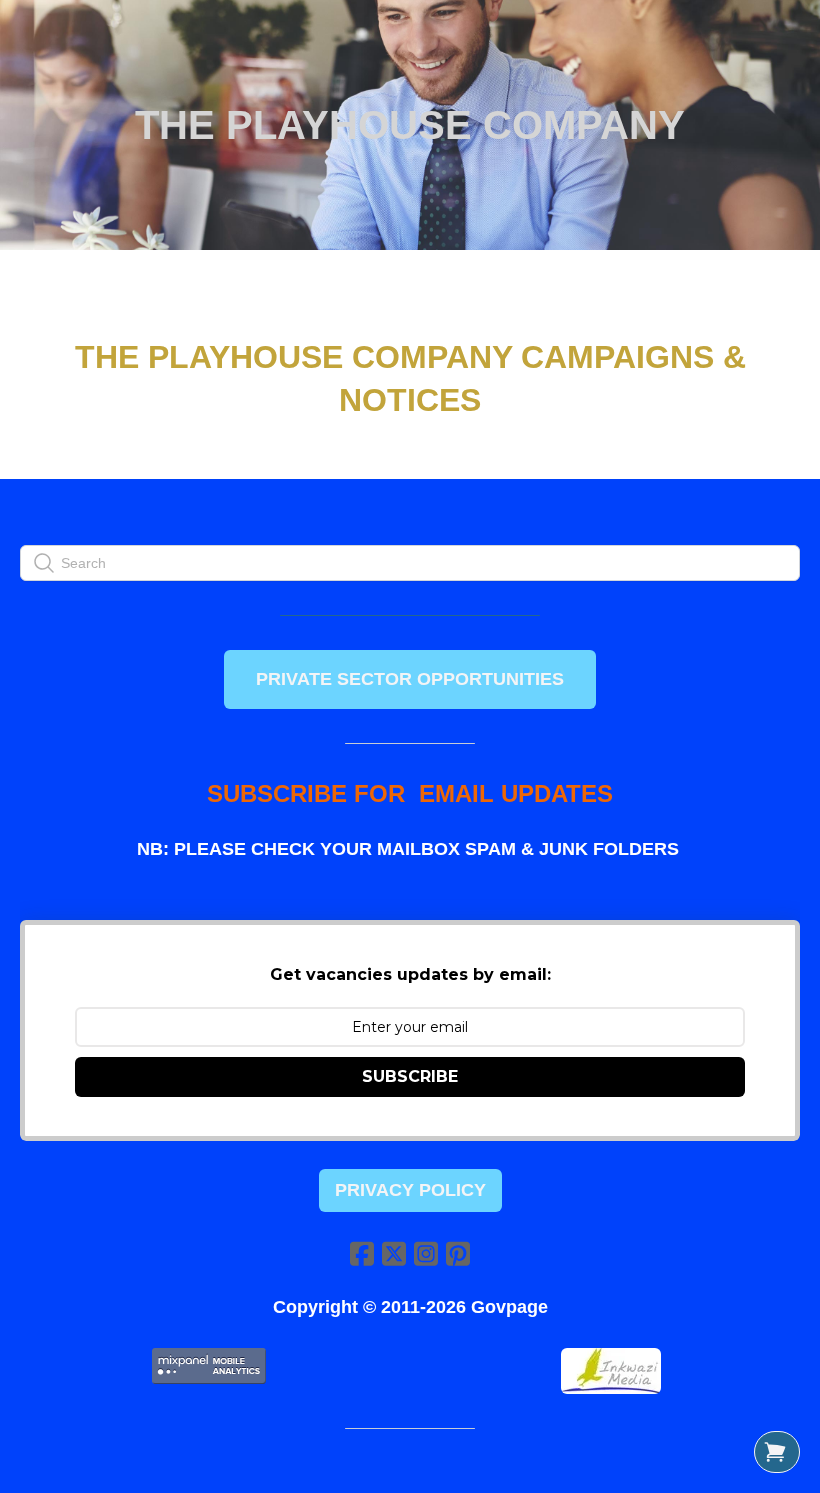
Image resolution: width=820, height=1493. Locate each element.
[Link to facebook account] (362, 1253)
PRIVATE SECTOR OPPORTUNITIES (410, 679)
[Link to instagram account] (426, 1253)
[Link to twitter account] (394, 1253)
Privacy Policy (410, 1190)
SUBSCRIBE (410, 1076)
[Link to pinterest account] (458, 1253)
